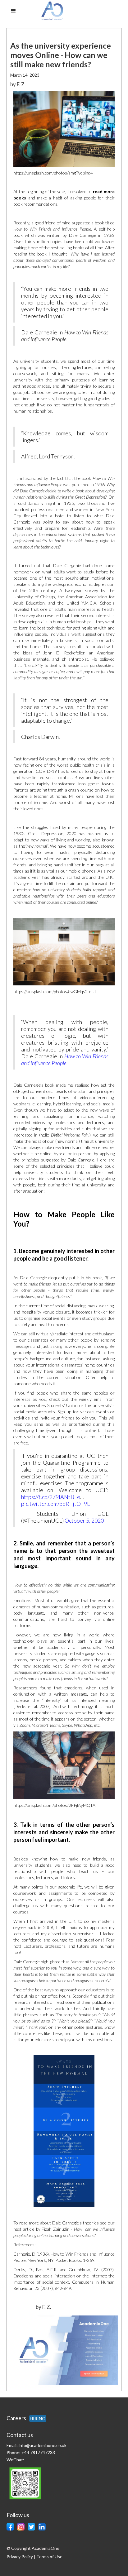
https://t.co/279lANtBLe (51, 1497)
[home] (62, 11)
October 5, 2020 (84, 1520)
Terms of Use (49, 2557)
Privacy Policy (20, 2557)
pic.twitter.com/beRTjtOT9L (55, 1504)
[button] (13, 11)
